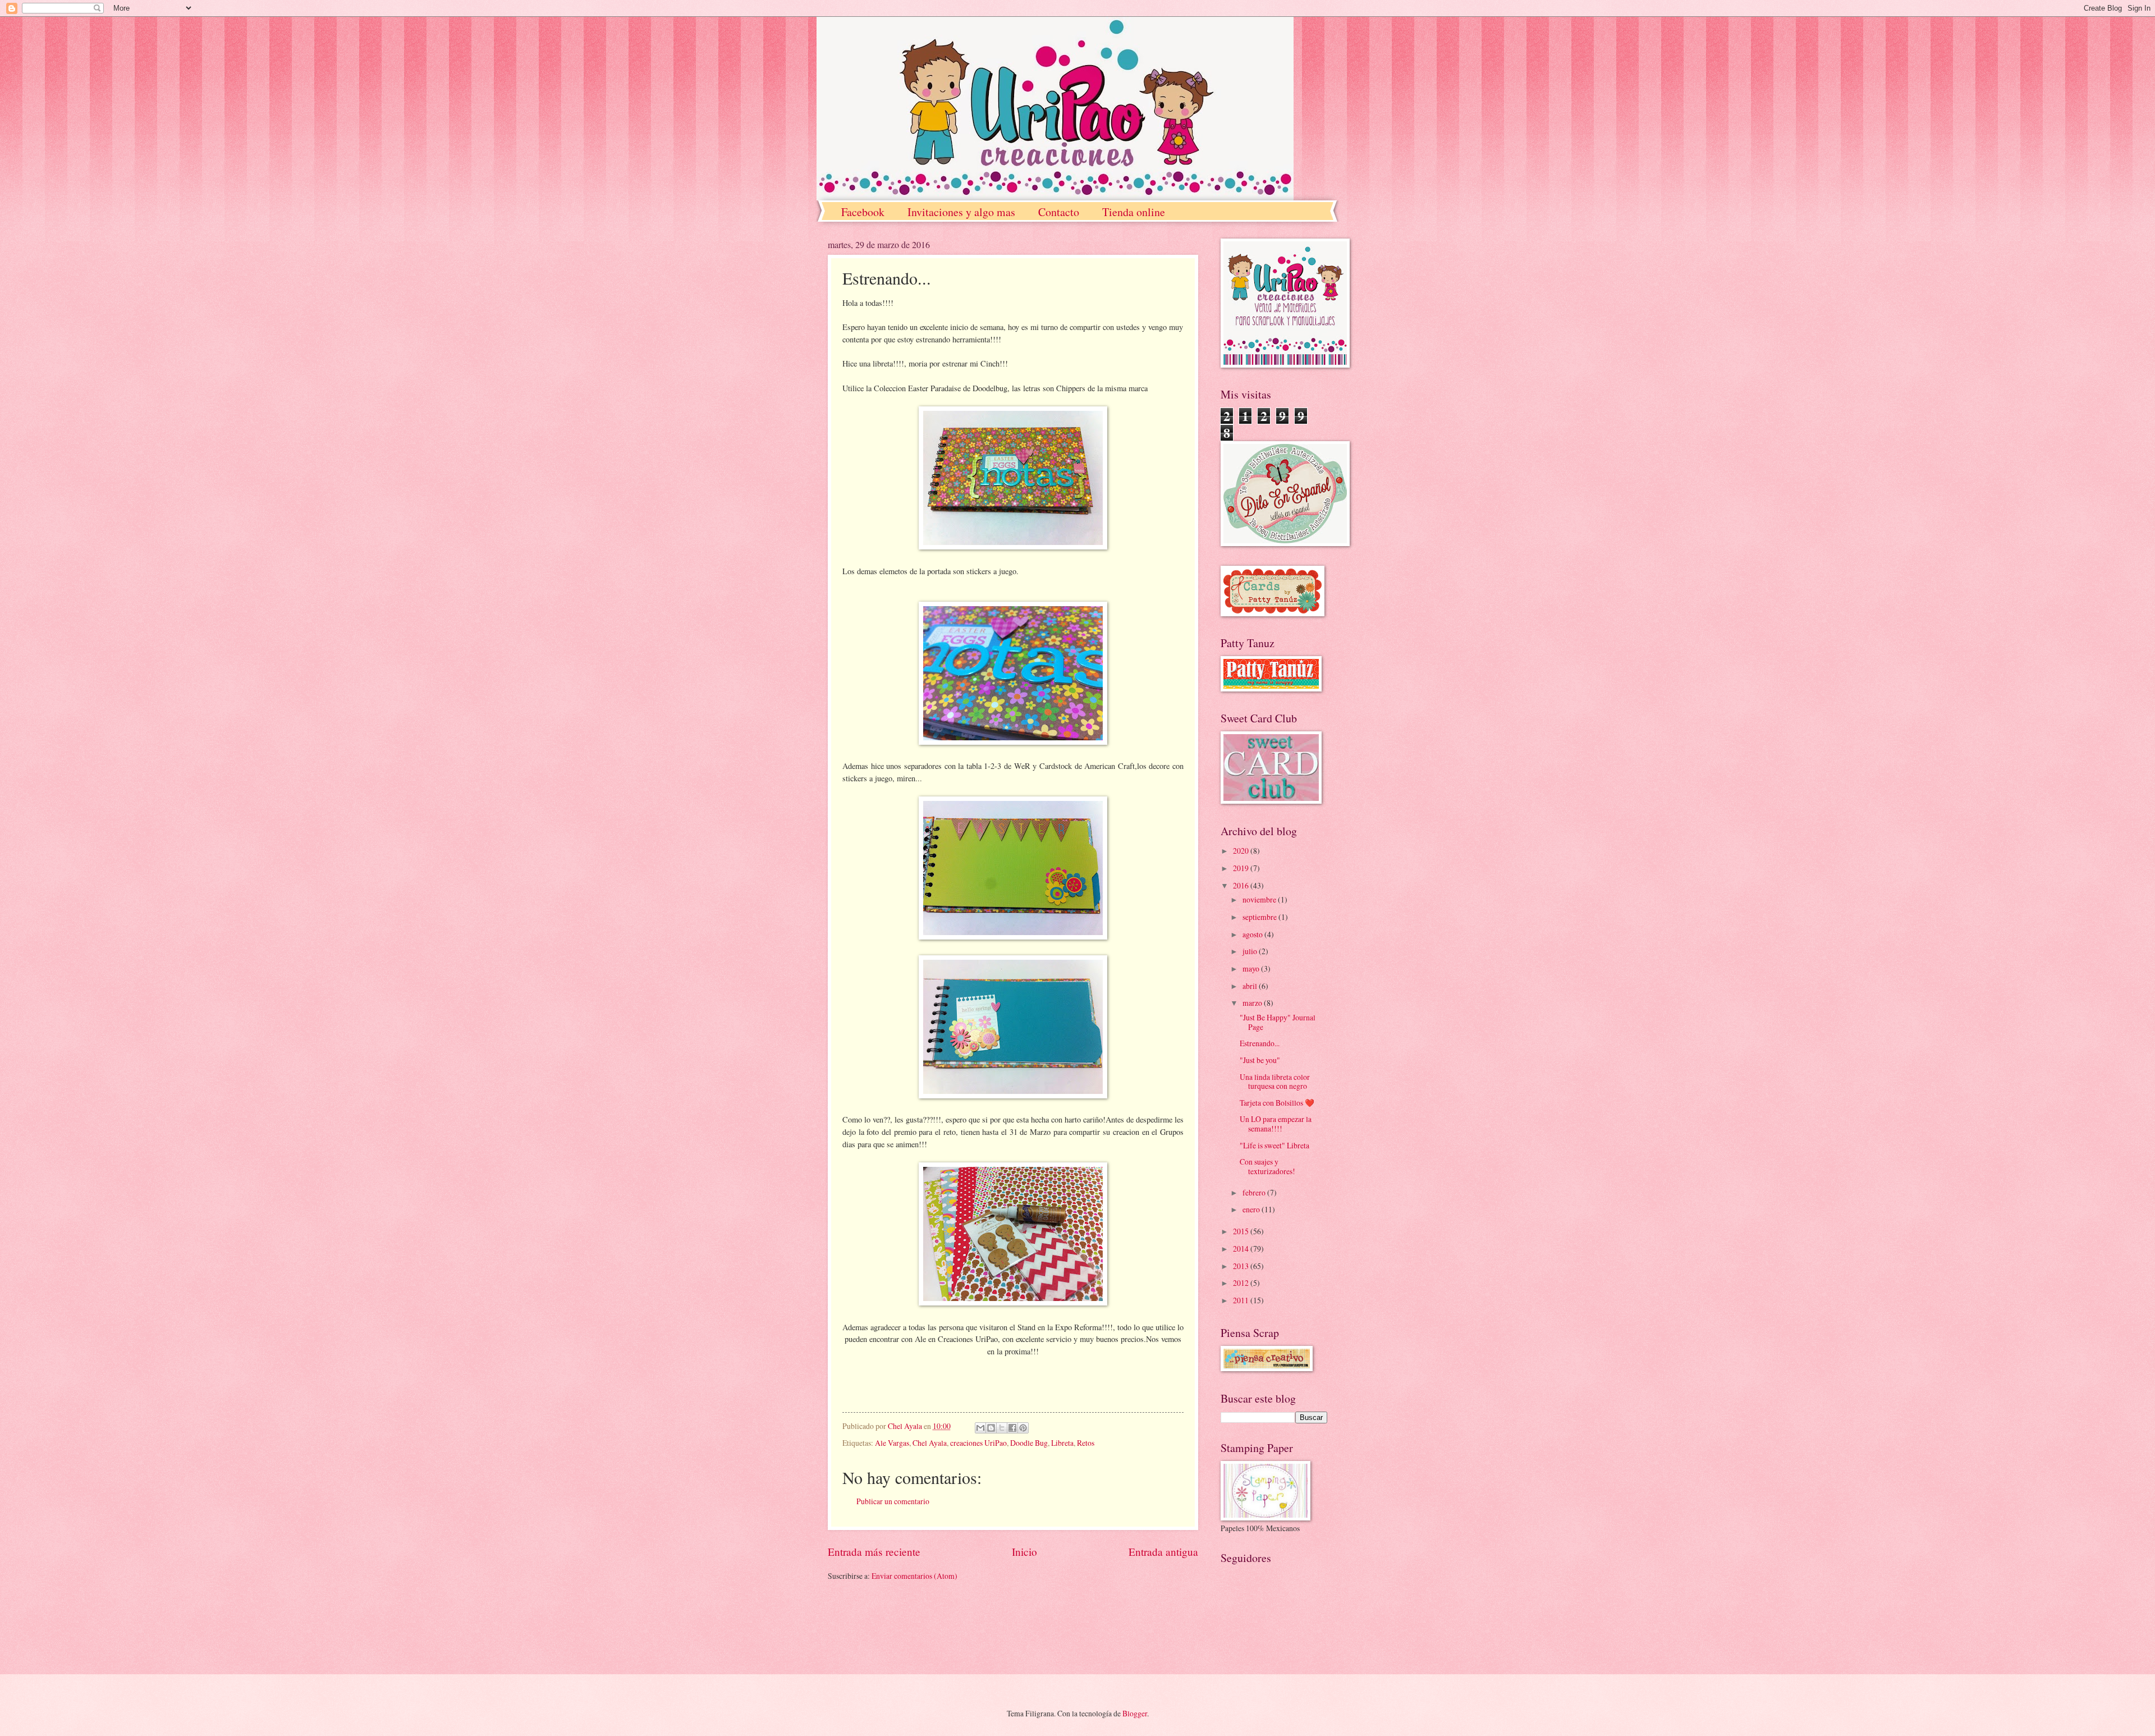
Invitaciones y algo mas (961, 212)
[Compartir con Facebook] (1012, 1428)
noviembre (1260, 899)
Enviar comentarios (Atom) (914, 1576)
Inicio (1024, 1552)
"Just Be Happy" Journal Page (1278, 1022)
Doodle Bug (1029, 1443)
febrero (1255, 1192)
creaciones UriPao (978, 1443)
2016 (1242, 885)
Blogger (1135, 1713)
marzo (1253, 1003)
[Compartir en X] (1002, 1428)
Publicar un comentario (893, 1501)
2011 (1242, 1300)
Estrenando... (1260, 1043)
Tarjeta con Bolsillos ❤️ (1277, 1103)
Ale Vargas (892, 1443)
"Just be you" (1260, 1060)
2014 (1242, 1249)
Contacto (1059, 212)
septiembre (1260, 917)
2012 (1242, 1283)
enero (1252, 1209)
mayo (1252, 968)
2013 (1242, 1266)
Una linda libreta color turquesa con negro (1275, 1082)
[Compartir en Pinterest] (1023, 1428)
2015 (1242, 1231)
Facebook (863, 212)
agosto (1253, 934)
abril (1251, 986)
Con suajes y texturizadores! (1267, 1166)
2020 (1242, 851)
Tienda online (1134, 212)
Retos (1086, 1443)
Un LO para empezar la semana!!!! (1276, 1124)
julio (1251, 951)
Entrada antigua (1163, 1552)
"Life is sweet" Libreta (1274, 1145)
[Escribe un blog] (991, 1428)
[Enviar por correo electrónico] (980, 1428)
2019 (1242, 868)
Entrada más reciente (874, 1552)
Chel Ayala (930, 1443)
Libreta (1062, 1443)
